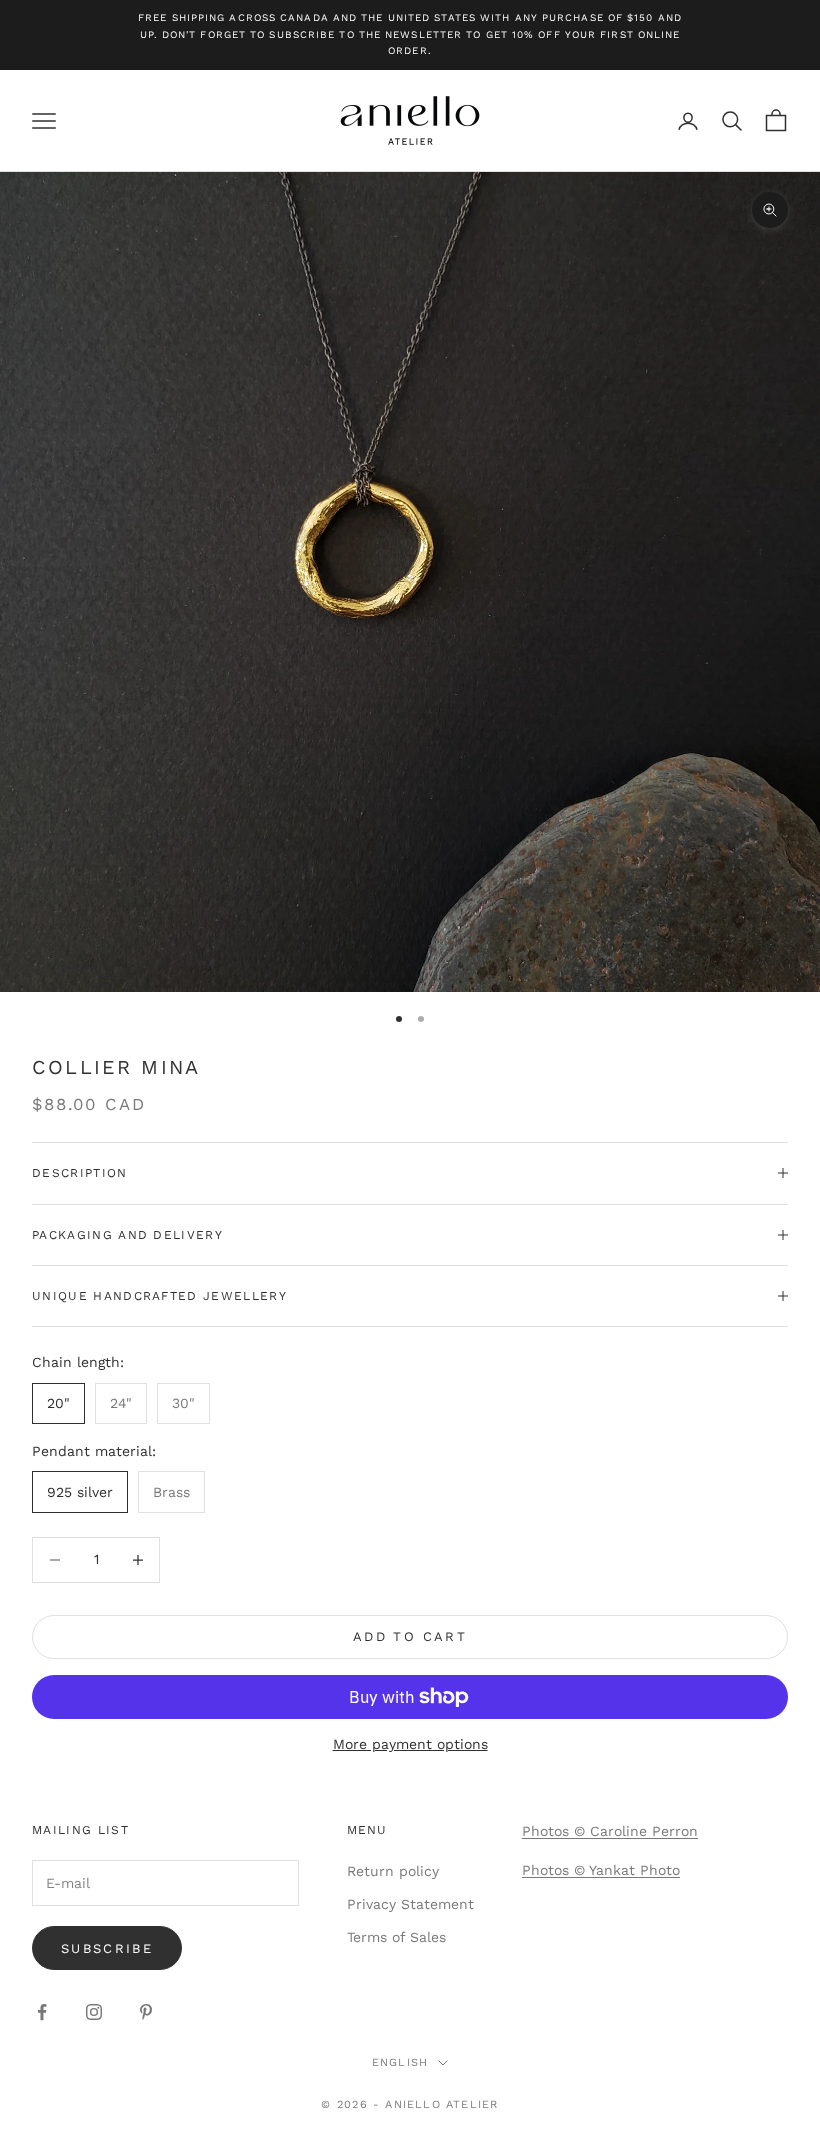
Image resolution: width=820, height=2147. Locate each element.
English (400, 2062)
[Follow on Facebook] (42, 2012)
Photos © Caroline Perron (610, 1831)
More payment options (410, 1744)
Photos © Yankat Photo (601, 1870)
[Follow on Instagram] (94, 2012)
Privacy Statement (410, 1904)
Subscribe (107, 1948)
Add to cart (410, 1636)
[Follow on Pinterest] (146, 2012)
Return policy (393, 1871)
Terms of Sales (396, 1937)
